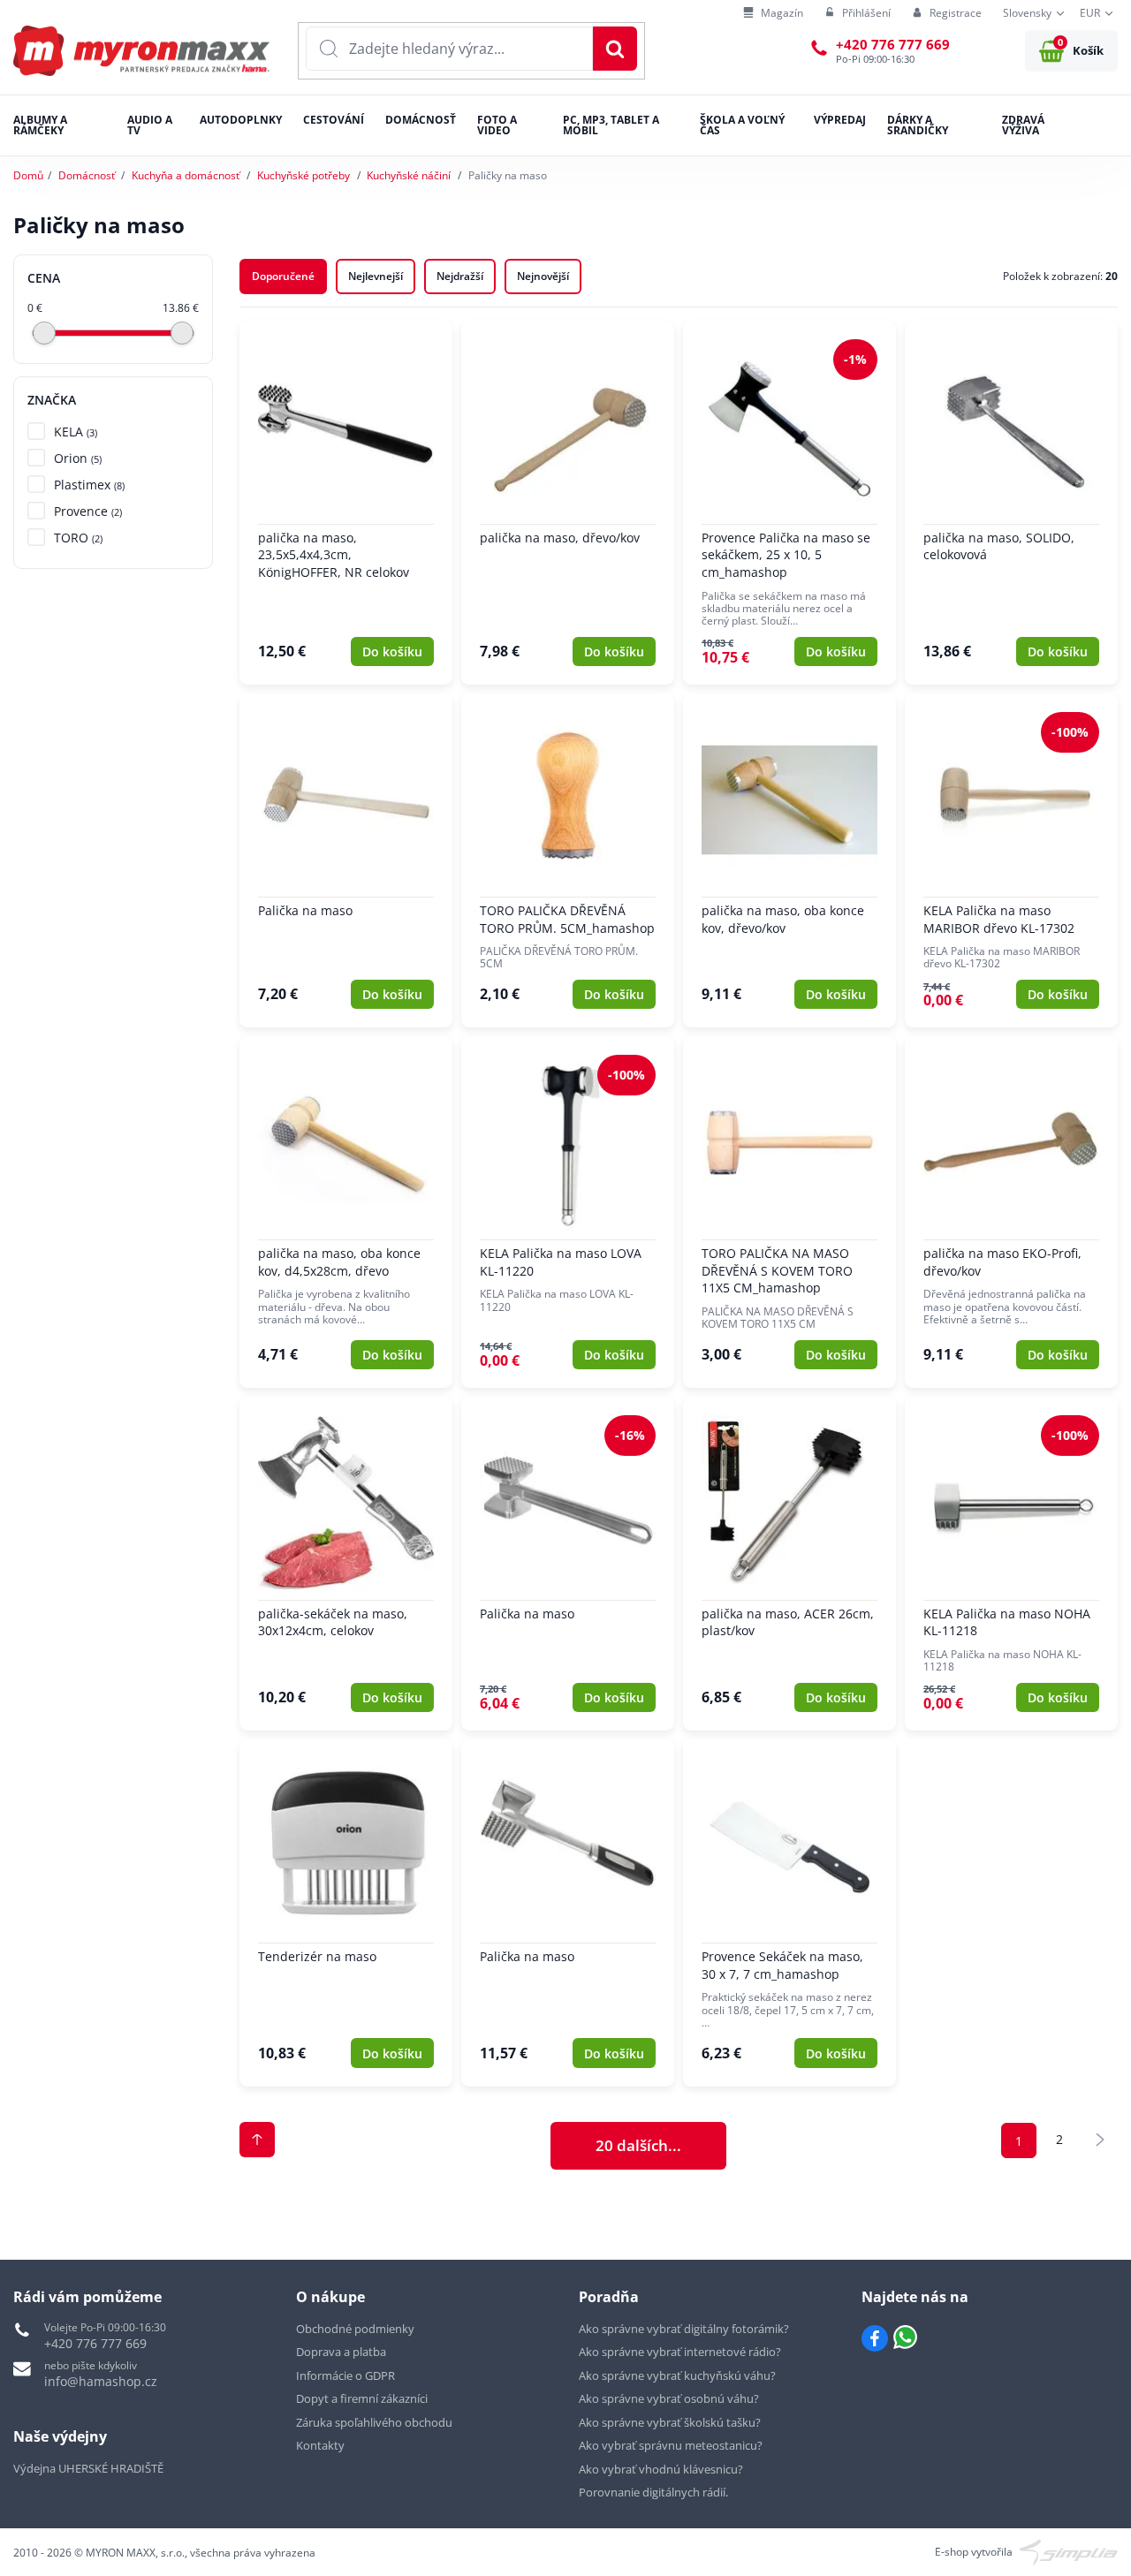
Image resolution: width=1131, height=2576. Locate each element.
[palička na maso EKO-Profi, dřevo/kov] (1011, 1212)
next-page (1100, 2140)
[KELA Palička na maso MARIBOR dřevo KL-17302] (1011, 860)
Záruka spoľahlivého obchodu (374, 2422)
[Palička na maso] (346, 860)
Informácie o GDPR (345, 2375)
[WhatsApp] (905, 2338)
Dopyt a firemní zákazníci (362, 2398)
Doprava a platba (341, 2352)
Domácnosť (87, 175)
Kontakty (320, 2445)
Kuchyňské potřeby (304, 175)
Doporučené (283, 276)
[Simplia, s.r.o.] (1069, 2551)
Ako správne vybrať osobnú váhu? (669, 2398)
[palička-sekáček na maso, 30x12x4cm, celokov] (346, 1564)
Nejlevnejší (376, 276)
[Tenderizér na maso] (346, 1913)
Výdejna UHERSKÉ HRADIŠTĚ (88, 2468)
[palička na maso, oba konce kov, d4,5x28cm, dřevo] (346, 1212)
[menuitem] (773, 14)
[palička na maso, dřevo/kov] (568, 503)
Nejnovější (543, 276)
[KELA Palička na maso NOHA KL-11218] (1011, 1564)
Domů (28, 175)
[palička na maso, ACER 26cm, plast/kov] (789, 1564)
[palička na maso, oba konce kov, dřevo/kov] (789, 860)
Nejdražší (460, 276)
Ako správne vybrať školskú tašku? (670, 2422)
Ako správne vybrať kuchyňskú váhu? (677, 2375)
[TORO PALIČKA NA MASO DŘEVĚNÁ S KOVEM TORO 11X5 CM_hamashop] (789, 1212)
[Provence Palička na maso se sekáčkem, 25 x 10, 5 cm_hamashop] (789, 503)
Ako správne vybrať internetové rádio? (680, 2352)
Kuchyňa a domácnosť (186, 175)
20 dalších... (638, 2145)
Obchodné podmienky (355, 2329)
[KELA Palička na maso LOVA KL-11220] (568, 1212)
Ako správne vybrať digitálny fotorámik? (684, 2329)
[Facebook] (875, 2338)
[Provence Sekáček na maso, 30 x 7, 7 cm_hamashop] (789, 1913)
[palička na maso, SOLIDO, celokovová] (1011, 503)
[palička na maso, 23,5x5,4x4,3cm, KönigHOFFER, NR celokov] (346, 503)
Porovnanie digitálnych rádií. (653, 2492)
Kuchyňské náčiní (409, 175)
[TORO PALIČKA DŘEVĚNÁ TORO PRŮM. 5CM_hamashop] (568, 860)
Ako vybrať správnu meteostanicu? (671, 2445)
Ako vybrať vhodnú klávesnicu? (661, 2469)
